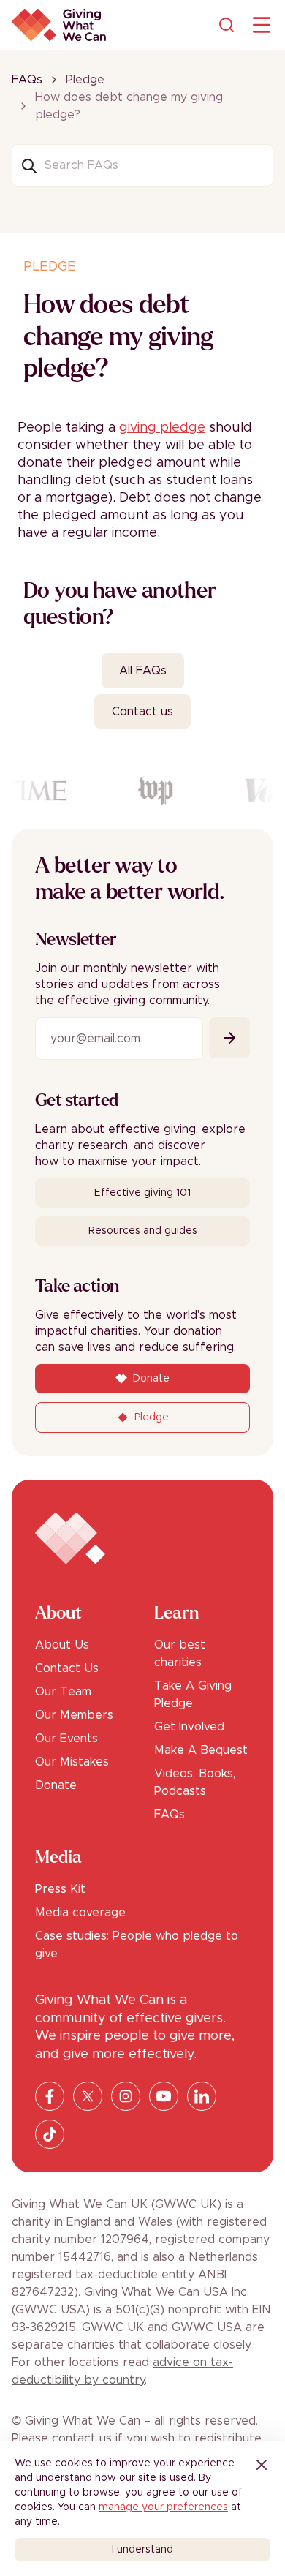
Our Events (66, 1739)
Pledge (85, 80)
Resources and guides (143, 1231)
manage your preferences (163, 2507)
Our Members (74, 1715)
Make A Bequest (201, 1750)
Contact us (142, 712)
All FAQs (143, 671)
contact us (82, 2438)
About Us (62, 1645)
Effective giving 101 (142, 1193)
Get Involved (189, 1727)
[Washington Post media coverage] (153, 791)
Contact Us (67, 1668)
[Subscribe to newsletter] (229, 1038)
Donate (56, 1785)
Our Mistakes (72, 1762)
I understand (142, 2550)
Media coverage (80, 1913)
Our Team (63, 1692)
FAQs (27, 80)
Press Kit (60, 1889)
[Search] (227, 25)
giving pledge (162, 428)
